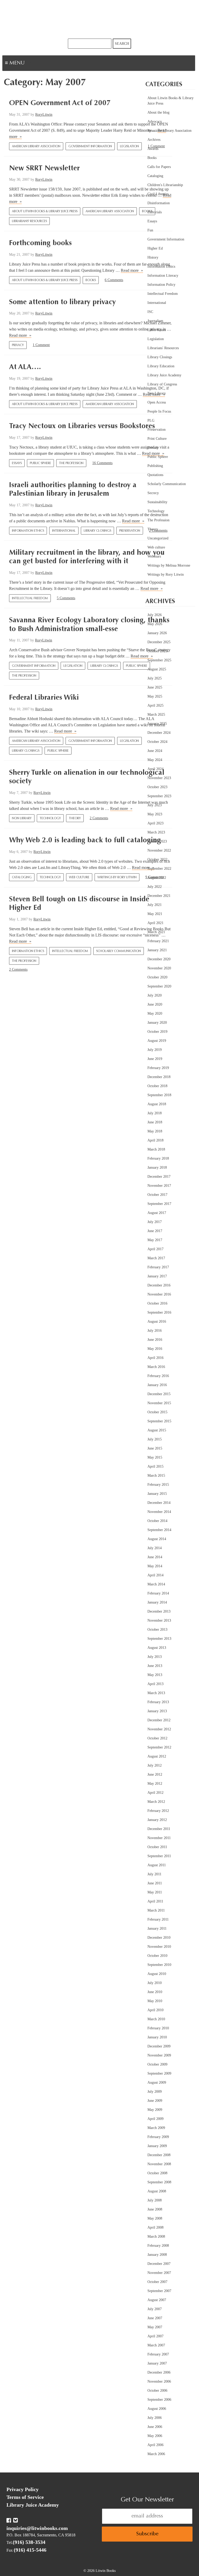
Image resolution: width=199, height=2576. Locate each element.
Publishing (155, 466)
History (153, 257)
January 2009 (157, 2146)
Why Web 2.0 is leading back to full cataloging (85, 840)
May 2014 (155, 1566)
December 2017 (159, 1177)
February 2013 (158, 1702)
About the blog (158, 112)
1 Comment (41, 345)
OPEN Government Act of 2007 (60, 103)
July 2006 (155, 2418)
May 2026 (155, 624)
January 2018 (157, 1168)
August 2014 (157, 1539)
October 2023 (157, 787)
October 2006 (157, 2391)
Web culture (79, 877)
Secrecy (153, 493)
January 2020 (157, 1023)
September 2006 (159, 2400)
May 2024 (155, 760)
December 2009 (159, 2046)
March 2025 (156, 715)
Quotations (155, 475)
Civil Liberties (158, 194)
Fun (150, 230)
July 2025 (155, 678)
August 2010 (157, 1974)
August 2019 (157, 1041)
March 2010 (156, 2019)
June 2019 (155, 1059)
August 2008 (157, 2191)
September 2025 (159, 660)
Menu (33, 64)
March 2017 (156, 1258)
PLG (151, 420)
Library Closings (97, 531)
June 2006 (155, 2427)
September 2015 (159, 1421)
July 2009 (155, 2092)
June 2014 (155, 1557)
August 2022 (157, 878)
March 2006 (156, 2454)
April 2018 (155, 1140)
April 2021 (155, 923)
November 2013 (159, 1620)
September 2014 (159, 1530)
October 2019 (157, 1032)
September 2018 (159, 1095)
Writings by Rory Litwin (117, 877)
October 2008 (157, 2173)
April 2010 (155, 2010)
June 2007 (155, 2318)
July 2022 (155, 887)
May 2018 (155, 1131)
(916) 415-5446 (30, 2550)
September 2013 (159, 1639)
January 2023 (157, 841)
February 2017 (158, 1267)
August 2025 (157, 669)
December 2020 (159, 959)
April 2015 (155, 1466)
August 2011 (157, 1865)
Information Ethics (28, 531)
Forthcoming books (40, 243)
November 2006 (159, 2381)
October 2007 (157, 2282)
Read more (132, 270)
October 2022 (157, 859)
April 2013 (155, 1684)
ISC (150, 312)
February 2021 (158, 941)
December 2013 (159, 1611)
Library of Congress (162, 384)
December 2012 (159, 1720)
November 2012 (159, 1729)
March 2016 (156, 1367)
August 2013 (157, 1648)
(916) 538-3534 (29, 2542)
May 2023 (155, 814)
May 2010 (155, 2001)
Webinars (154, 556)
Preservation (130, 531)
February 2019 (158, 1068)
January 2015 (157, 1494)
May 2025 (155, 696)
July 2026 (155, 615)
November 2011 (159, 1838)
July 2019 (155, 1050)
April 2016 (155, 1358)
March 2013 (156, 1693)
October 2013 (157, 1630)
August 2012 (157, 1756)
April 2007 (155, 2336)
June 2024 (155, 751)
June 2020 (155, 1004)
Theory (75, 818)
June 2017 (155, 1231)
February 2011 (158, 1919)
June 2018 (155, 1122)
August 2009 (157, 2083)
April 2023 (155, 823)
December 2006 (159, 2372)
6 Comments (114, 280)
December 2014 (159, 1503)
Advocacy (155, 122)
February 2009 (158, 2137)
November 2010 (159, 1947)
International (64, 531)
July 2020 (155, 995)
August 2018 (157, 1104)
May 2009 (155, 2110)
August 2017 (157, 1213)
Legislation (129, 147)
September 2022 (159, 869)
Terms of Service (25, 2497)
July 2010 (155, 1983)
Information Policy (161, 285)
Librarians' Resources (29, 221)
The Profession (71, 463)
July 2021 (155, 905)
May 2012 (155, 1784)
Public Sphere (40, 463)
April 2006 (155, 2445)
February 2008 (158, 2246)
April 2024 (155, 769)
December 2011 (159, 1829)
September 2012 (159, 1747)
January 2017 (157, 1276)
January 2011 (157, 1929)
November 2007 (159, 2273)
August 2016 (157, 1322)
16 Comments (102, 463)
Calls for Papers (159, 167)
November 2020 (159, 968)
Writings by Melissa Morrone (169, 565)
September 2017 (159, 1204)
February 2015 (158, 1485)
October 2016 (157, 1303)
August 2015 (157, 1430)
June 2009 (155, 2101)
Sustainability (157, 502)
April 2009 (155, 2119)
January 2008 (157, 2255)
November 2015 (159, 1403)
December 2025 (159, 642)
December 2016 (159, 1285)
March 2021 (156, 932)
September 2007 (159, 2291)
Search (122, 44)
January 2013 (157, 1711)
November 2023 (159, 778)
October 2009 (157, 2064)
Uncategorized (158, 538)
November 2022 (159, 850)
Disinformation (159, 203)
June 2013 (155, 1666)
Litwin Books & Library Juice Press (99, 19)
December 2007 (159, 2264)
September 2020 (159, 986)
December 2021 (159, 896)
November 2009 (159, 2055)
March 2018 (156, 1149)
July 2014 (155, 1548)
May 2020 (155, 1013)
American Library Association (36, 147)
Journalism (155, 321)
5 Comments (66, 598)
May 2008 (155, 2218)
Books (91, 280)
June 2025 (155, 687)
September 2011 (159, 1856)
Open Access (157, 402)
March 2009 (156, 2128)
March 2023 (156, 832)
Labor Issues (157, 330)
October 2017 (157, 1195)
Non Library (22, 818)
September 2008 (159, 2182)
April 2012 (155, 1793)
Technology (50, 818)
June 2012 (155, 1774)
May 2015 (155, 1457)
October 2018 (157, 1086)
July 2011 (154, 1874)
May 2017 (155, 1240)
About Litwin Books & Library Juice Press (45, 211)
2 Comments (99, 818)
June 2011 (155, 1883)
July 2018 (155, 1113)
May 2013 (155, 1675)
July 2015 (155, 1439)
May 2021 (155, 914)
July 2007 (155, 2309)
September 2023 (159, 796)
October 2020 (157, 977)
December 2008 (159, 2155)
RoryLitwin (44, 115)
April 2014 (155, 1575)
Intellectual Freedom (30, 598)
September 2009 (159, 2073)
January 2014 (157, 1602)
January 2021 (157, 950)
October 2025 (157, 651)
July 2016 (155, 1331)
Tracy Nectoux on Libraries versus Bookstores (82, 426)
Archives (154, 140)
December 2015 (159, 1394)
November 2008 (159, 2164)
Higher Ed (155, 248)
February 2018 (158, 1158)
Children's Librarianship (165, 185)
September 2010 (159, 1965)
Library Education (161, 366)
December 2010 (159, 1938)
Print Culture (157, 439)
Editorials (155, 212)
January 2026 (157, 633)
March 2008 (156, 2237)
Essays (17, 463)
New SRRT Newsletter (44, 169)
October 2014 (157, 1521)
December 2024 (159, 733)
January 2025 (157, 724)
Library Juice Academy (164, 375)
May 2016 (155, 1349)
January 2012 (157, 1820)
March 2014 (156, 1584)
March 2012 (156, 1802)
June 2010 (155, 1992)
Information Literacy (163, 276)
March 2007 (156, 2345)
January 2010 (157, 2037)
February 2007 (158, 2354)
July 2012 (155, 1765)
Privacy (18, 345)
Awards (153, 149)
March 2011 (156, 1910)
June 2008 (155, 2209)
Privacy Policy (23, 2489)
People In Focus (159, 411)
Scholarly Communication (119, 951)
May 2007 (155, 2327)
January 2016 (157, 1385)
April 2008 (155, 2227)
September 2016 (159, 1312)
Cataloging (22, 877)
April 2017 (155, 1249)
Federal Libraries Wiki (44, 698)
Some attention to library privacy (62, 302)
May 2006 (155, 2436)
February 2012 (158, 1811)
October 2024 (157, 742)
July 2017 (155, 1222)
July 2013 (155, 1657)
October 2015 (157, 1412)
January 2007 (157, 2363)
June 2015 (155, 1448)
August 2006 (157, 2409)
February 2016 (158, 1376)
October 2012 (157, 1738)
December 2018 (159, 1077)
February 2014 (158, 1593)
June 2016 (155, 1340)
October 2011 (157, 1847)
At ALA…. (25, 367)
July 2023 (155, 805)
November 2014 (159, 1512)
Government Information (90, 147)
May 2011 (155, 1892)
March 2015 (156, 1476)
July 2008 (155, 2200)
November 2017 (159, 1186)
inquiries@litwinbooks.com (37, 2528)
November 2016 (159, 1294)
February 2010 (158, 2028)
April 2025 (155, 705)
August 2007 (157, 2300)
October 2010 (157, 1956)
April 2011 (155, 1901)
